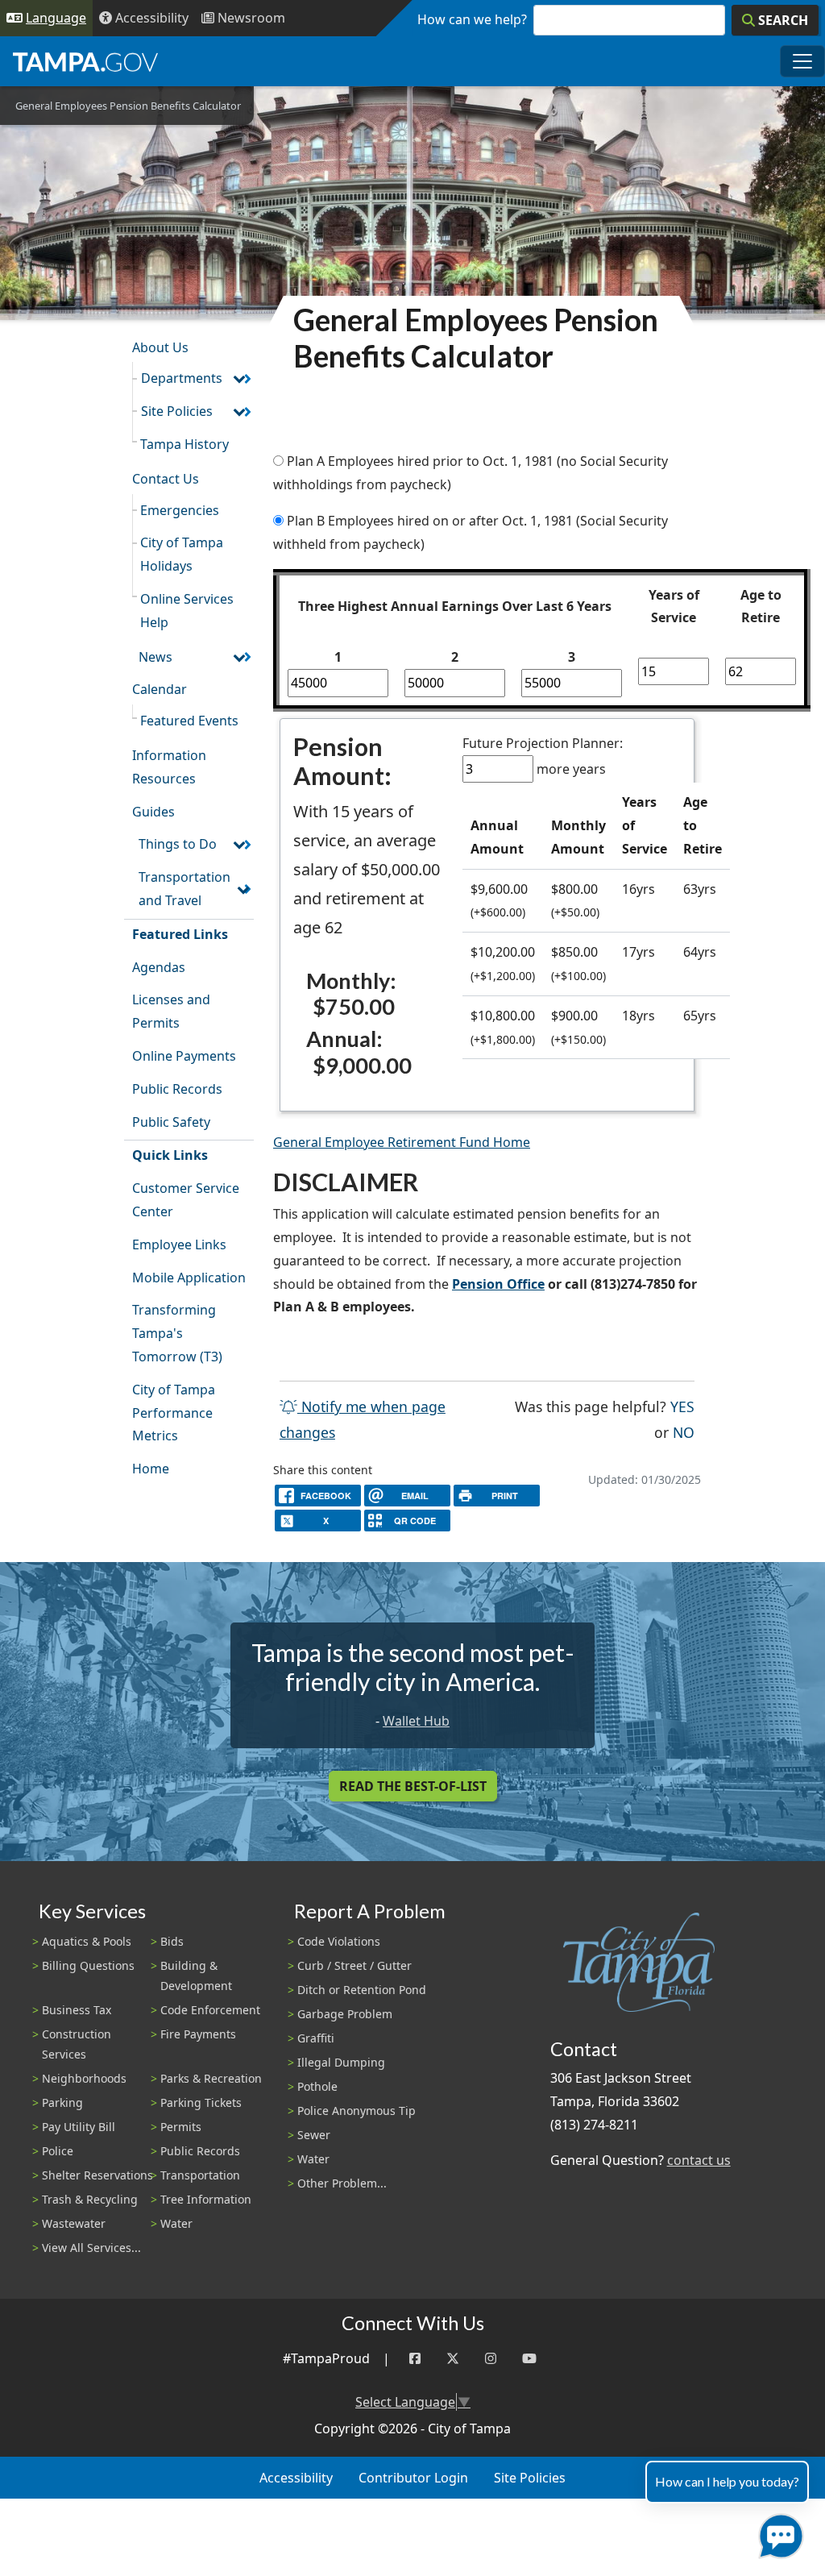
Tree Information (206, 2199)
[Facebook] (415, 2359)
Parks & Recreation (211, 2078)
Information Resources (169, 767)
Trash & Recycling (90, 2199)
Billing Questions (88, 1965)
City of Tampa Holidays (182, 554)
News (155, 657)
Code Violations (339, 1941)
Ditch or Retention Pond (362, 1990)
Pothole (317, 2086)
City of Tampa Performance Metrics (174, 1413)
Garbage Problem (345, 2014)
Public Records (177, 1089)
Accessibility (296, 2478)
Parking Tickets (201, 2102)
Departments (182, 378)
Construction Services (77, 2044)
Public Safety (171, 1122)
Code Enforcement (210, 2010)
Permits (181, 2127)
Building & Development (196, 1976)
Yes (682, 1406)
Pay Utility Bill (79, 2127)
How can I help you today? (727, 2481)
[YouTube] (529, 2359)
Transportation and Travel (184, 889)
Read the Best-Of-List (413, 1786)
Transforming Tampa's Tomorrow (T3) (177, 1333)
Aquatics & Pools (87, 1941)
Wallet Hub (416, 1721)
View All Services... (91, 2248)
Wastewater (74, 2223)
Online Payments (184, 1056)
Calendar (160, 689)
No (684, 1432)
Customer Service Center (186, 1200)
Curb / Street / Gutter (354, 1965)
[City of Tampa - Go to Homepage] (85, 61)
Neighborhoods (84, 2078)
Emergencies (180, 510)
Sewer (314, 2135)
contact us (699, 2160)
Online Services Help (187, 611)
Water (176, 2223)
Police (58, 2151)
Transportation (200, 2175)
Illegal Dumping (341, 2062)
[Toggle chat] (778, 2533)
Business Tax (77, 2010)
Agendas (159, 967)
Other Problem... (342, 2183)
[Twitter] (453, 2359)
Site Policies (177, 411)
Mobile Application (189, 1278)
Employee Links (179, 1244)
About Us (160, 347)
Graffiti (316, 2038)
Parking (62, 2102)
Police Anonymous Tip (357, 2111)
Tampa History (184, 444)
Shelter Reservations (97, 2175)
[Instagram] (491, 2359)
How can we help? (472, 19)
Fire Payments (198, 2034)
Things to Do (178, 844)
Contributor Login (413, 2478)
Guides (153, 812)
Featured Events (189, 721)
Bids (172, 1941)
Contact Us (166, 479)
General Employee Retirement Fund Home (402, 1142)
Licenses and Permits (171, 1011)
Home (151, 1469)
